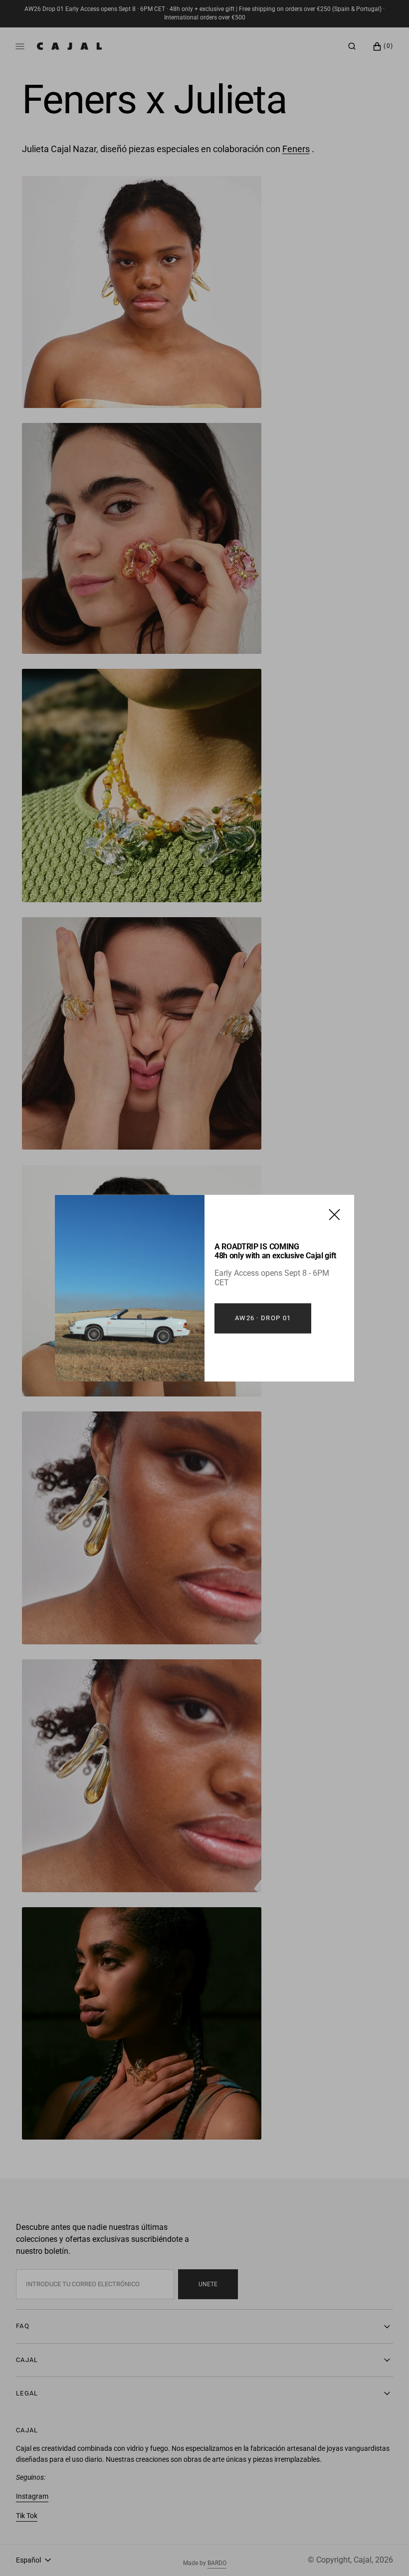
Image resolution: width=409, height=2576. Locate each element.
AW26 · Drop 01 (263, 1318)
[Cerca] (334, 1214)
